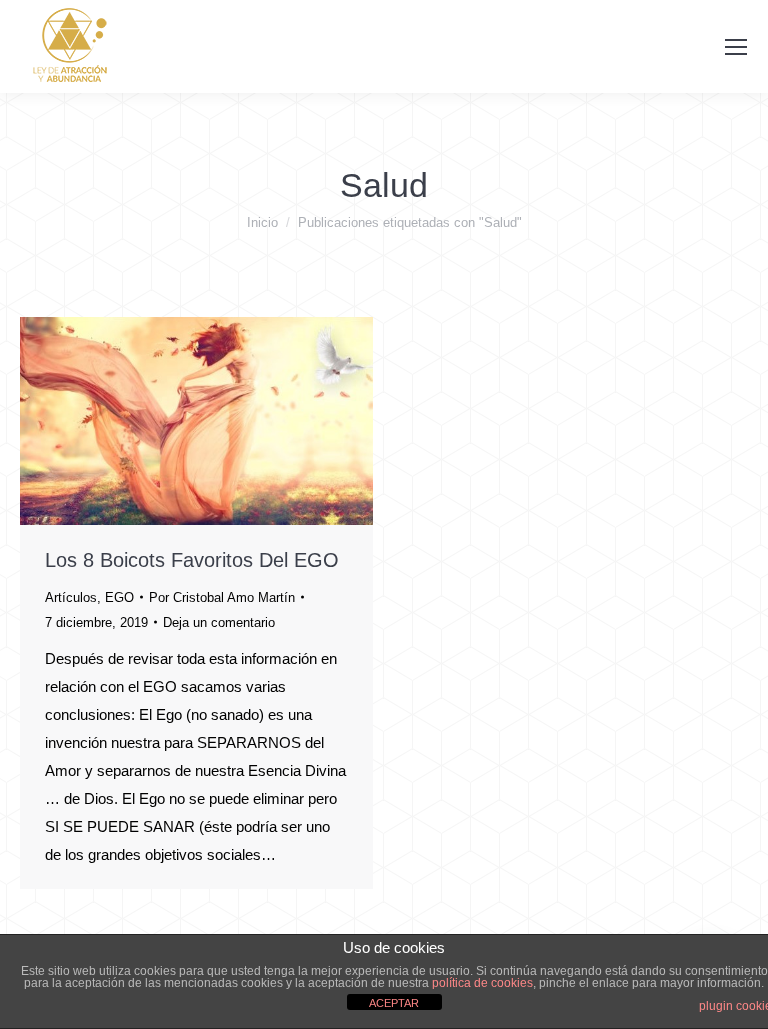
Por (222, 597)
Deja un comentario (219, 622)
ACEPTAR (394, 1003)
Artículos (71, 597)
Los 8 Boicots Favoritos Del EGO (192, 560)
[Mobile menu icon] (736, 47)
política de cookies (482, 983)
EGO (119, 597)
